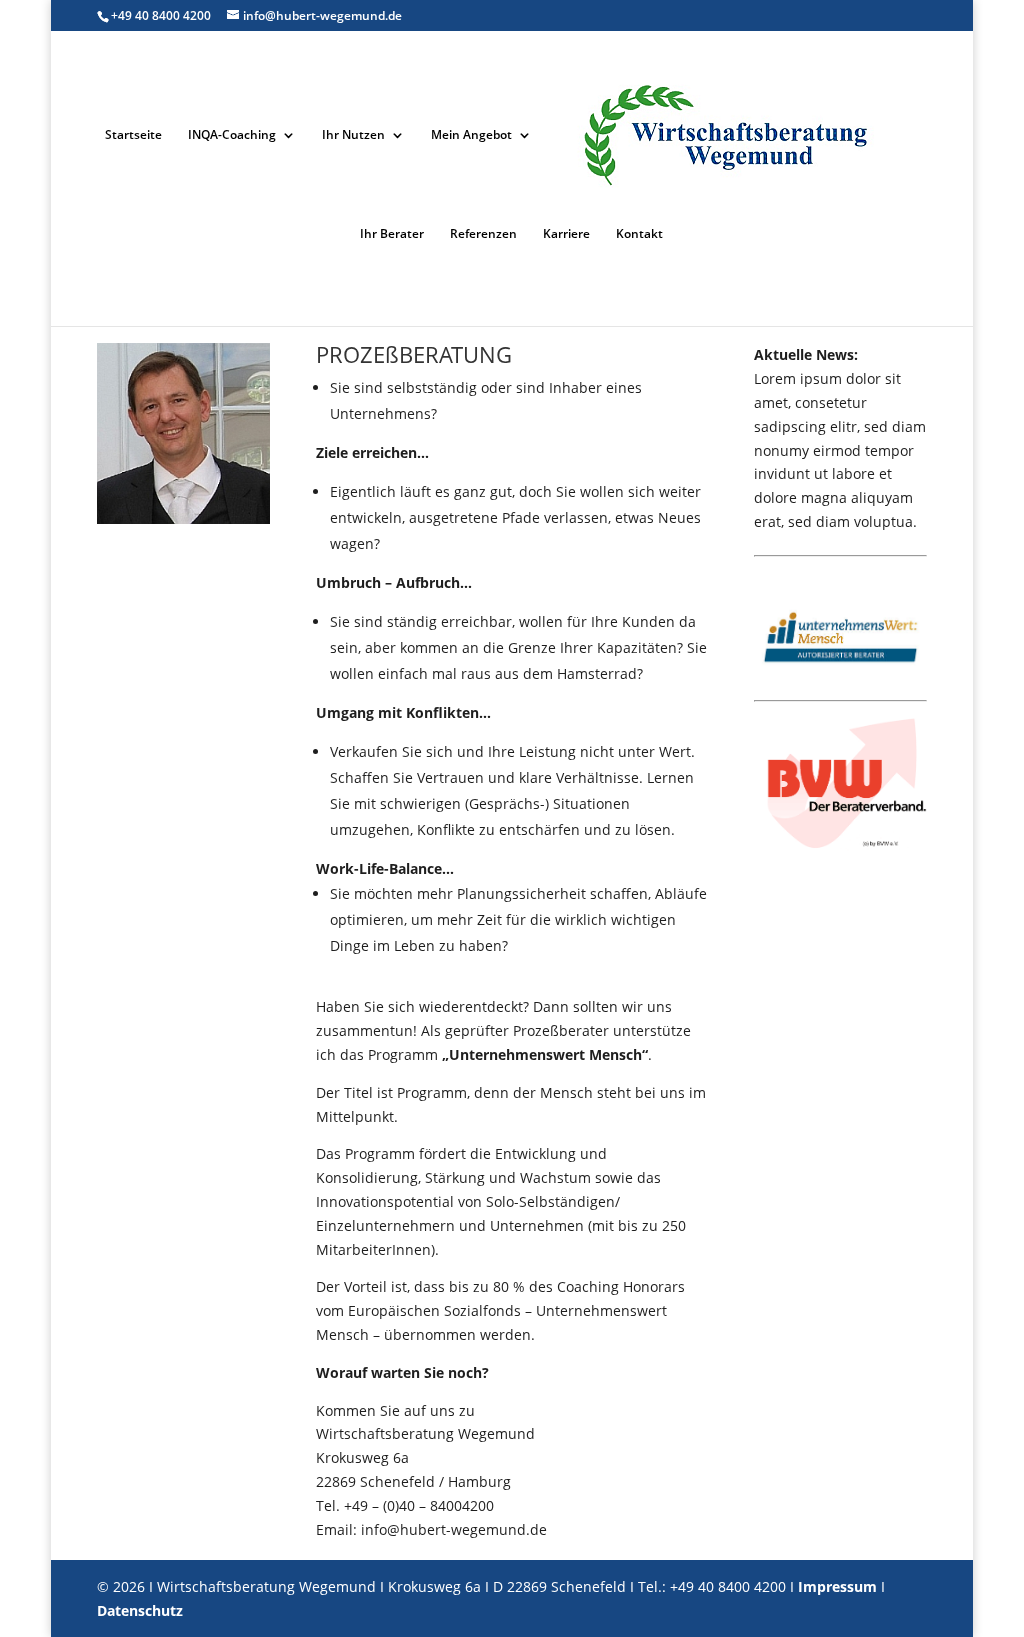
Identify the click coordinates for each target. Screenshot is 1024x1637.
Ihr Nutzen (353, 135)
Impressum (837, 1586)
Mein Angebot (471, 135)
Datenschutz (140, 1610)
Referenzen (483, 234)
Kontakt (639, 234)
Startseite (133, 135)
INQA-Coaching (232, 135)
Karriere (566, 234)
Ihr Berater (392, 234)
